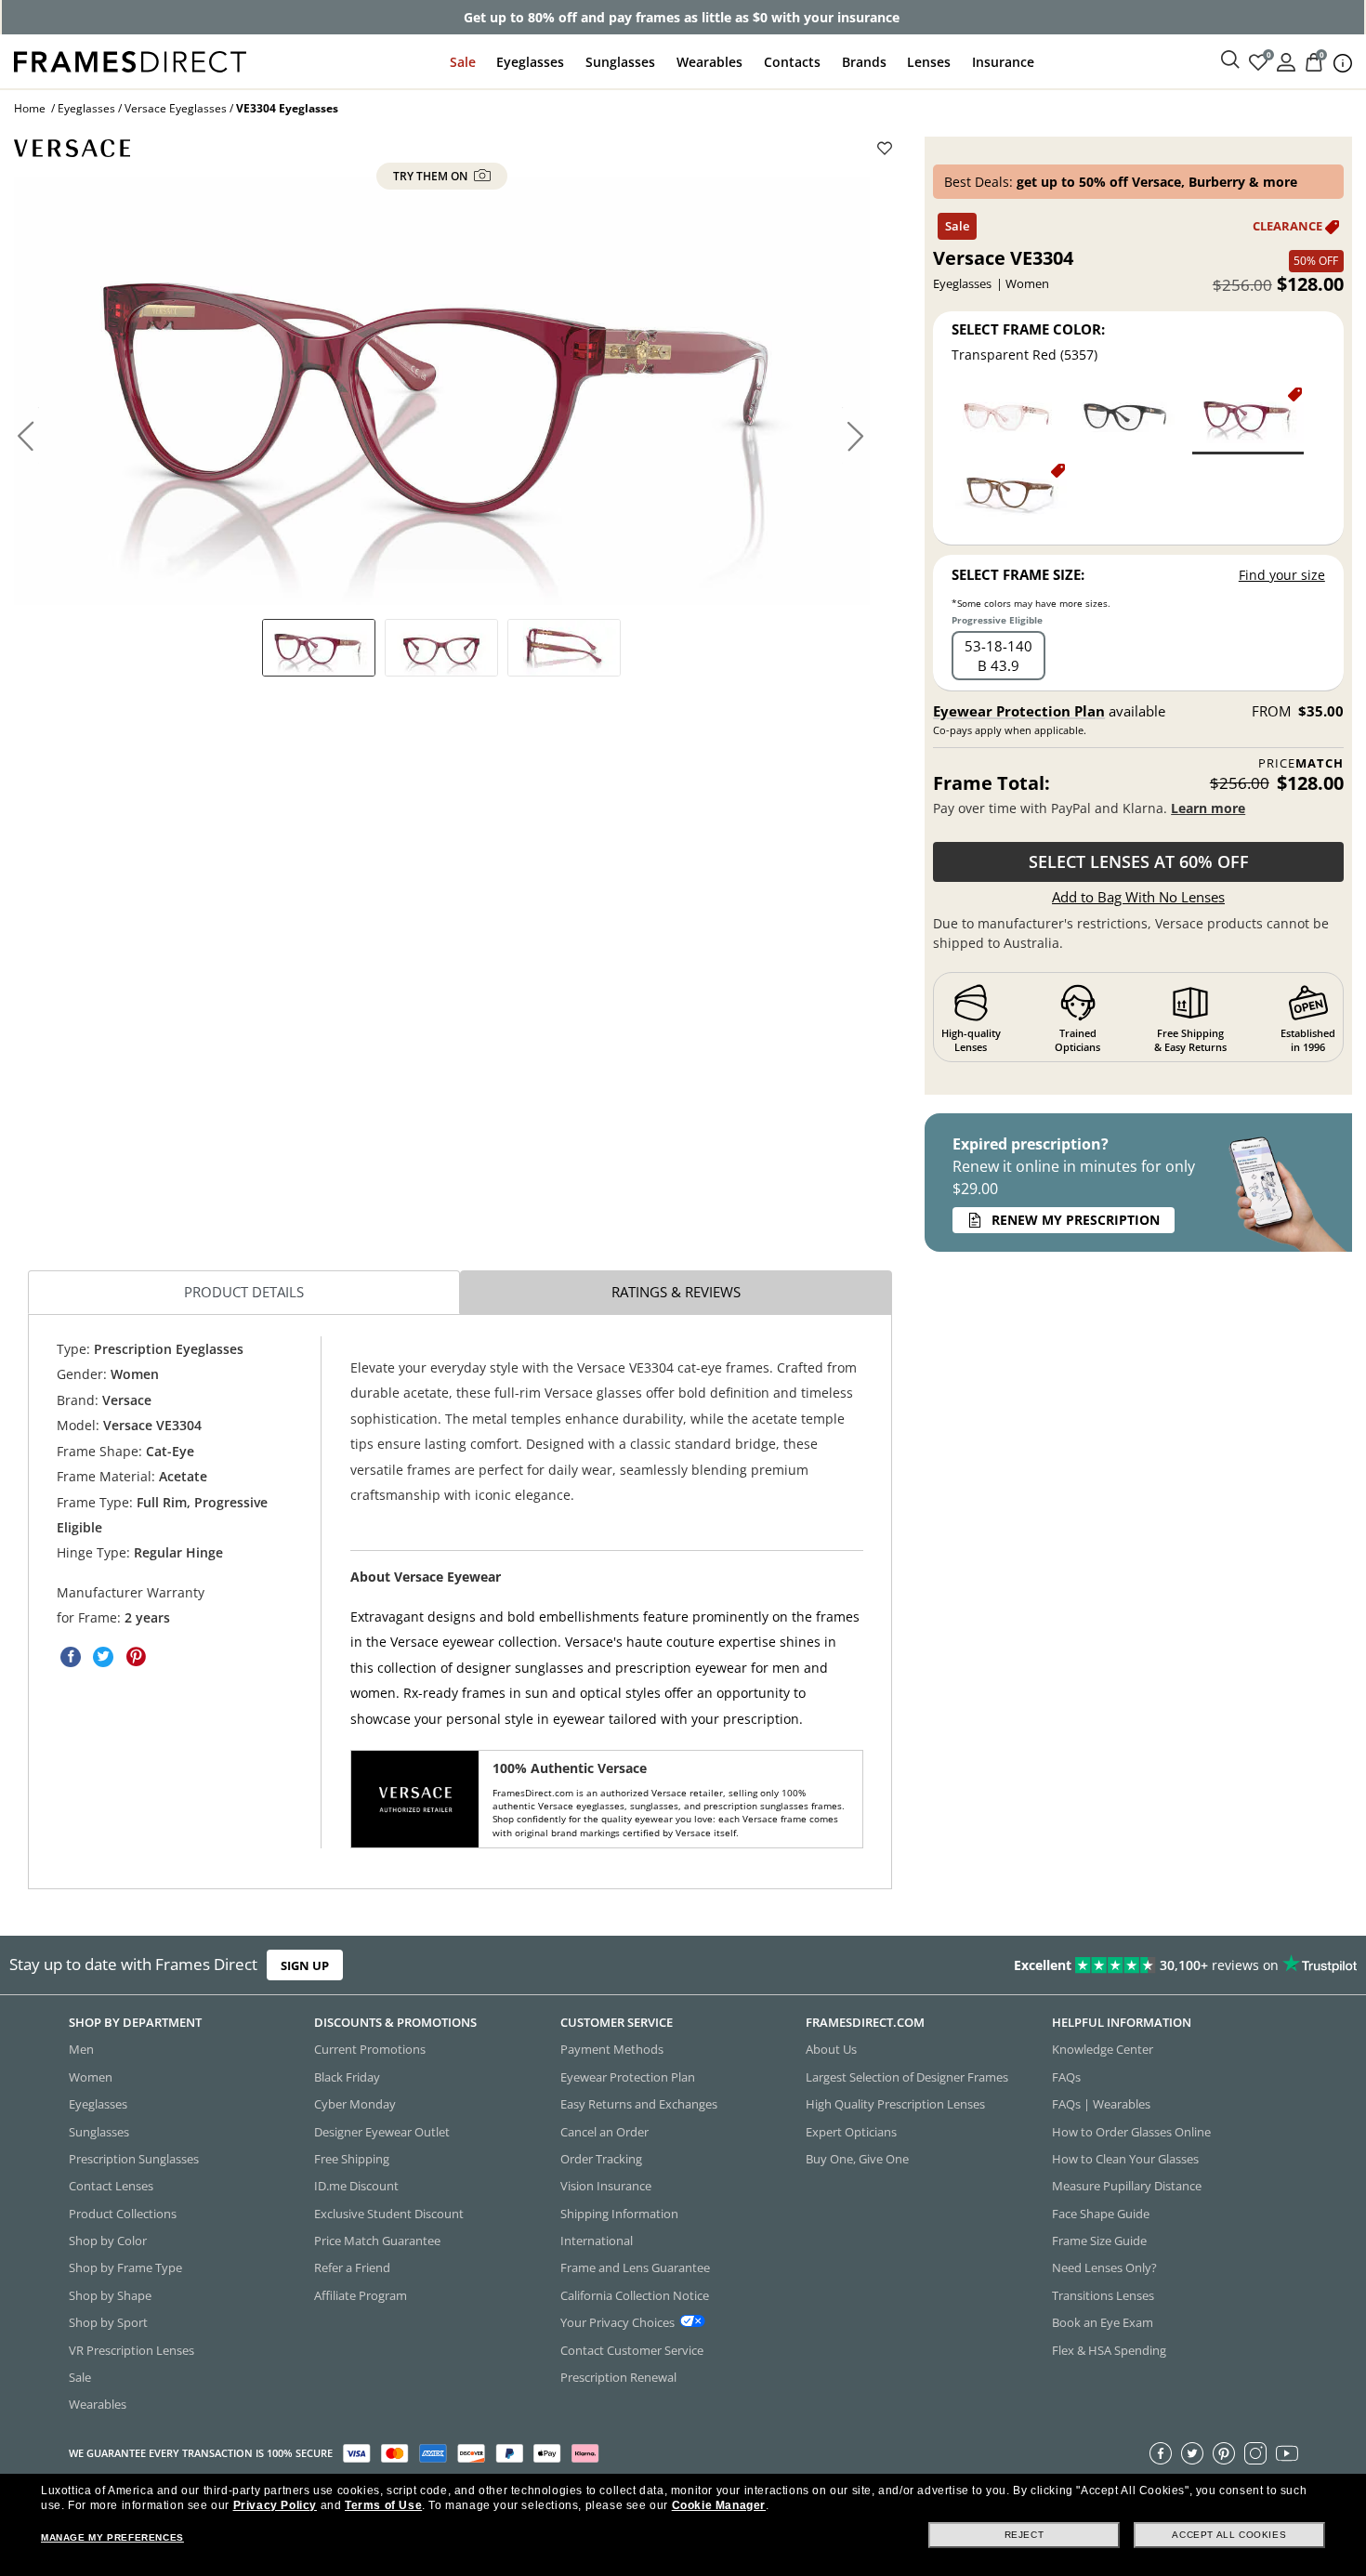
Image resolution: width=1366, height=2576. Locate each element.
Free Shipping (352, 2159)
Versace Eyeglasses (176, 108)
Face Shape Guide (1101, 2213)
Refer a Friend (352, 2267)
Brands (864, 62)
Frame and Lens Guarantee (635, 2267)
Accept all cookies (1229, 2535)
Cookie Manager (719, 2505)
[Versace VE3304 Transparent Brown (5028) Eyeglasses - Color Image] (1011, 496)
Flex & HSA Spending (1109, 2349)
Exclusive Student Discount (389, 2213)
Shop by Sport (108, 2322)
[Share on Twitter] (103, 1657)
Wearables (709, 62)
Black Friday (347, 2077)
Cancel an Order (604, 2131)
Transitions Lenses (1103, 2295)
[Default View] (319, 648)
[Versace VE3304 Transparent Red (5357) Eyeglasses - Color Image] (1248, 420)
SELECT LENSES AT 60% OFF (1139, 861)
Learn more (1208, 808)
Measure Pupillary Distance (1127, 2186)
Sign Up (305, 1965)
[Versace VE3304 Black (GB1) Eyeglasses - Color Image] (1130, 420)
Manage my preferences (112, 2537)
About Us (831, 2049)
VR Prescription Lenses (131, 2349)
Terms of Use (383, 2505)
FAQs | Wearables (1101, 2104)
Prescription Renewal (618, 2377)
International (597, 2241)
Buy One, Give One (857, 2159)
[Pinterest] (1224, 2452)
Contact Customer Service (632, 2349)
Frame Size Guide (1099, 2241)
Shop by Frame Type (125, 2267)
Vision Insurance (606, 2186)
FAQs (1066, 2077)
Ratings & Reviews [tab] (676, 1292)
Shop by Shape (110, 2295)
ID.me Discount (356, 2186)
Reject (1024, 2535)
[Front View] (441, 648)
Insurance (1003, 62)
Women (91, 2077)
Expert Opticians (851, 2131)
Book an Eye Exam (1103, 2322)
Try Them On (432, 176)
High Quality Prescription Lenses (895, 2104)
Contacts (792, 62)
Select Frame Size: (1018, 574)
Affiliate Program (361, 2295)
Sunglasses (620, 62)
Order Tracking (601, 2159)
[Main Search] (1230, 60)
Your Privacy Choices (617, 2322)
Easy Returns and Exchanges (639, 2104)
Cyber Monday (355, 2104)
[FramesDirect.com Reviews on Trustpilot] (1076, 1965)
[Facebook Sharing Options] (71, 1657)
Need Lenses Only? (1104, 2267)
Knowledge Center (1103, 2049)
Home (30, 108)
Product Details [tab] (244, 1292)
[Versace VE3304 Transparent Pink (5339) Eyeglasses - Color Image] (1011, 420)
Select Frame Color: (1028, 329)
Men (81, 2049)
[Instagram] (1255, 2452)
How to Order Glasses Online (1131, 2131)
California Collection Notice (635, 2295)
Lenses (929, 62)
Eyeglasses (530, 62)
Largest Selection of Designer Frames (907, 2077)
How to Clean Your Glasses (1125, 2159)
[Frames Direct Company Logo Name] (130, 60)
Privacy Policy (275, 2505)
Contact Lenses (111, 2186)
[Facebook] (1161, 2452)
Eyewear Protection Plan (1019, 711)
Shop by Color (108, 2241)
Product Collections (123, 2213)
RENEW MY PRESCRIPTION (1076, 1220)
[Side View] (564, 648)
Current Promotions (370, 2049)
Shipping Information (619, 2213)
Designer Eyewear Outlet (382, 2131)
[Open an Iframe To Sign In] (1286, 61)
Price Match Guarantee (377, 2241)
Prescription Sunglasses (134, 2159)
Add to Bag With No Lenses (1138, 897)
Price (1301, 763)
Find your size (1282, 575)
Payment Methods (612, 2049)
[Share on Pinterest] (136, 1657)
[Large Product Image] (442, 390)
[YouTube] (1287, 2452)
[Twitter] (1192, 2452)
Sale (463, 62)
